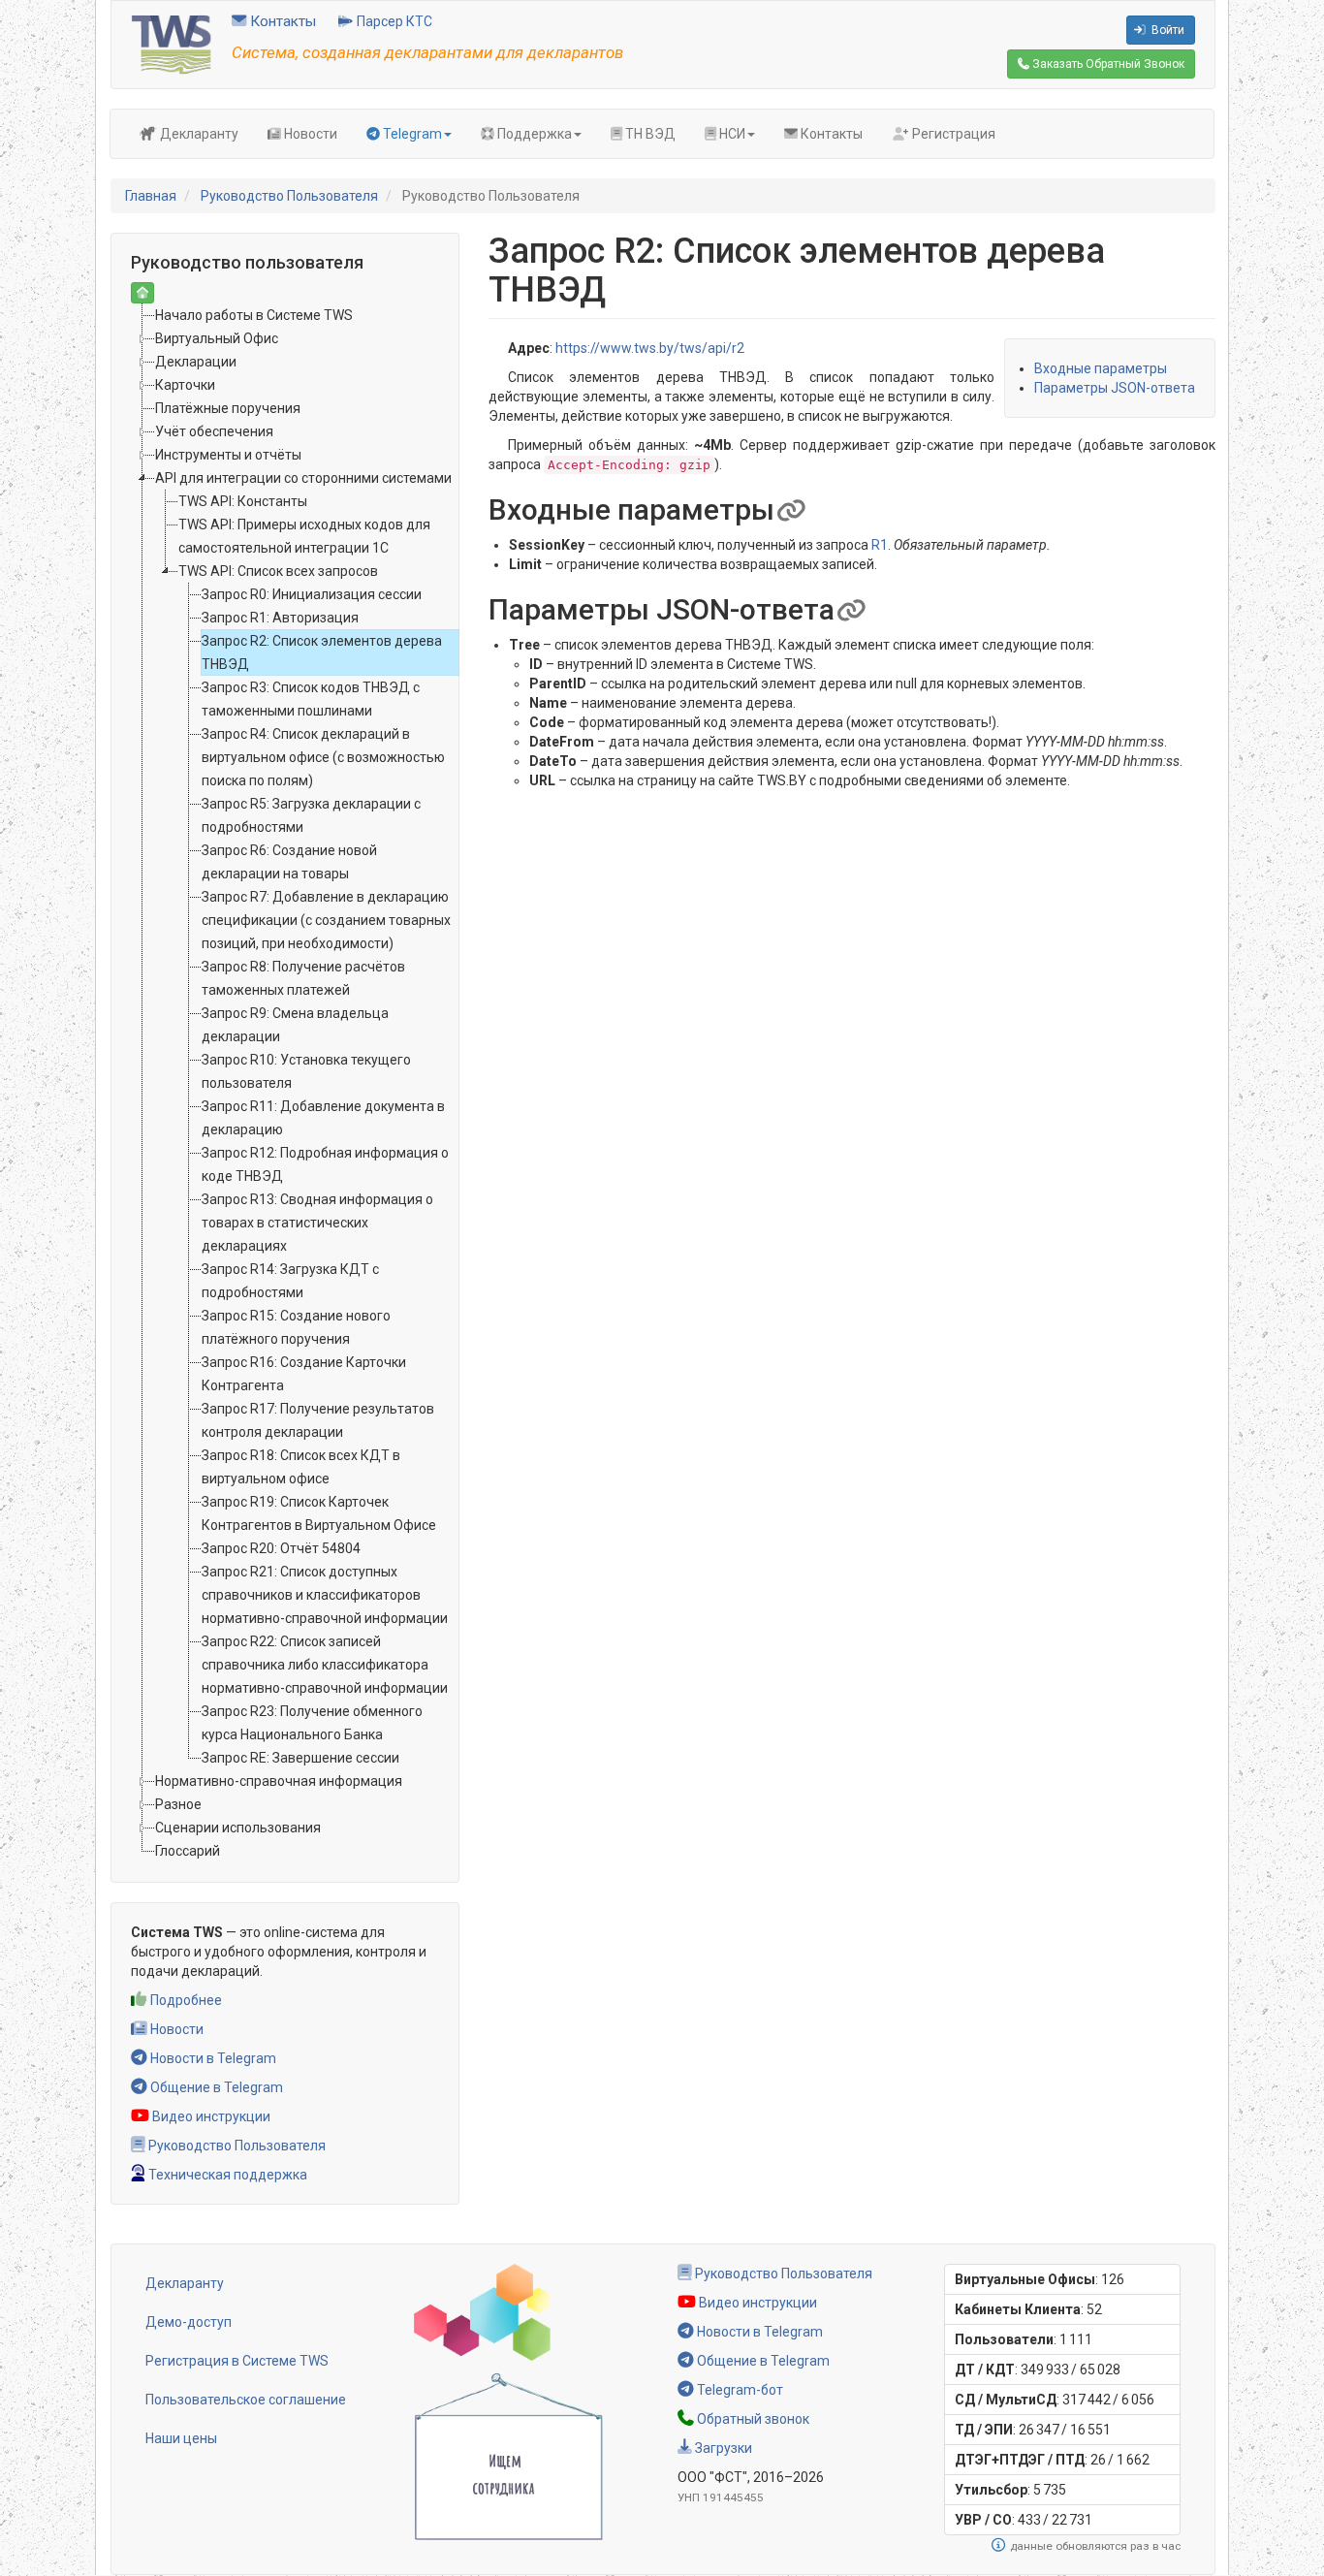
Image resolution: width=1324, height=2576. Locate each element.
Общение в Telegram (215, 2087)
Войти (1166, 30)
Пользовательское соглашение (246, 2400)
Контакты (281, 21)
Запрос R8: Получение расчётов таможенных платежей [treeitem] (303, 978)
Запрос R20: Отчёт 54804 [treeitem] (281, 1548)
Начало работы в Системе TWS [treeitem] (254, 315)
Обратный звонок (752, 2419)
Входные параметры (1101, 368)
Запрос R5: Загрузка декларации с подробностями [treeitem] (311, 815)
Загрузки (722, 2448)
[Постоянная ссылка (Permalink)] (790, 509)
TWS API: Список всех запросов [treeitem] (278, 571)
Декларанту (198, 134)
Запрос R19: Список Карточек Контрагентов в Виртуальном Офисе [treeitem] (319, 1513)
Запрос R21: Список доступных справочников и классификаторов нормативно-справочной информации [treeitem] (325, 1595)
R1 (880, 545)
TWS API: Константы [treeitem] (243, 501)
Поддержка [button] (533, 134)
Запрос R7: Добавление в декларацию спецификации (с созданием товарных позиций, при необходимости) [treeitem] (326, 920)
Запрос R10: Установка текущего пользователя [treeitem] (306, 1071)
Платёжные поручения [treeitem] (228, 408)
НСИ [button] (731, 134)
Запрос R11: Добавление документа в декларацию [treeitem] (323, 1118)
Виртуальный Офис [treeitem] (217, 338)
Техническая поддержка (226, 2175)
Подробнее (185, 2000)
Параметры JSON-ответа (1115, 388)
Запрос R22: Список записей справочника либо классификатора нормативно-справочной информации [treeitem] (325, 1665)
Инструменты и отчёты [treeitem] (228, 455)
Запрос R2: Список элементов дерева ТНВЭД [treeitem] (322, 652)
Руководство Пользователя (289, 196)
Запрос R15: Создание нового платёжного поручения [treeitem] (296, 1327)
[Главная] (172, 44)
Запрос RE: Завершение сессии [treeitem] (300, 1758)
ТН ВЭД (649, 134)
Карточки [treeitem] (185, 385)
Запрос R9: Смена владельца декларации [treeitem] (295, 1025)
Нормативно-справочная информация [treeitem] (279, 1781)
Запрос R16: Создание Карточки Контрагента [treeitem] (304, 1374)
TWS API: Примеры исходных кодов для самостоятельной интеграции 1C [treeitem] (304, 536)
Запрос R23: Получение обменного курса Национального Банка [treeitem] (312, 1723)
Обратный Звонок (1107, 64)
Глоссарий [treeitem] (188, 1851)
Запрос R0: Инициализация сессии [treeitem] (312, 594)
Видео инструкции (210, 2116)
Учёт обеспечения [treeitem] (214, 431)
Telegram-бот (739, 2390)
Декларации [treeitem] (196, 362)
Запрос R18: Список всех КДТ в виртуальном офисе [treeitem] (301, 1467)
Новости (309, 134)
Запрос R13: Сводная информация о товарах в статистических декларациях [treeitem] (317, 1223)
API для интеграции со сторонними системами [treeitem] (303, 478)
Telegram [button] (411, 134)
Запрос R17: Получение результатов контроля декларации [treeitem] (318, 1420)
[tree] (285, 1083)
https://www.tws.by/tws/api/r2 (650, 348)
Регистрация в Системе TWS (237, 2361)
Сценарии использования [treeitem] (238, 1828)
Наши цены (181, 2438)
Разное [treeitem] (178, 1804)
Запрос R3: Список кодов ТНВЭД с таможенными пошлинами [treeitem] (311, 699)
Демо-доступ (189, 2322)
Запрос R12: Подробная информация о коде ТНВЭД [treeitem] (325, 1164)
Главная (151, 196)
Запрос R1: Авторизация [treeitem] (280, 618)
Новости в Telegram (212, 2058)
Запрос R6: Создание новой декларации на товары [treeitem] (289, 862)
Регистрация (952, 134)
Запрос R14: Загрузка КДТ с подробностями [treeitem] (290, 1281)
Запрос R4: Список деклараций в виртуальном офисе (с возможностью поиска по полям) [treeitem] (323, 757)
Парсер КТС (393, 21)
